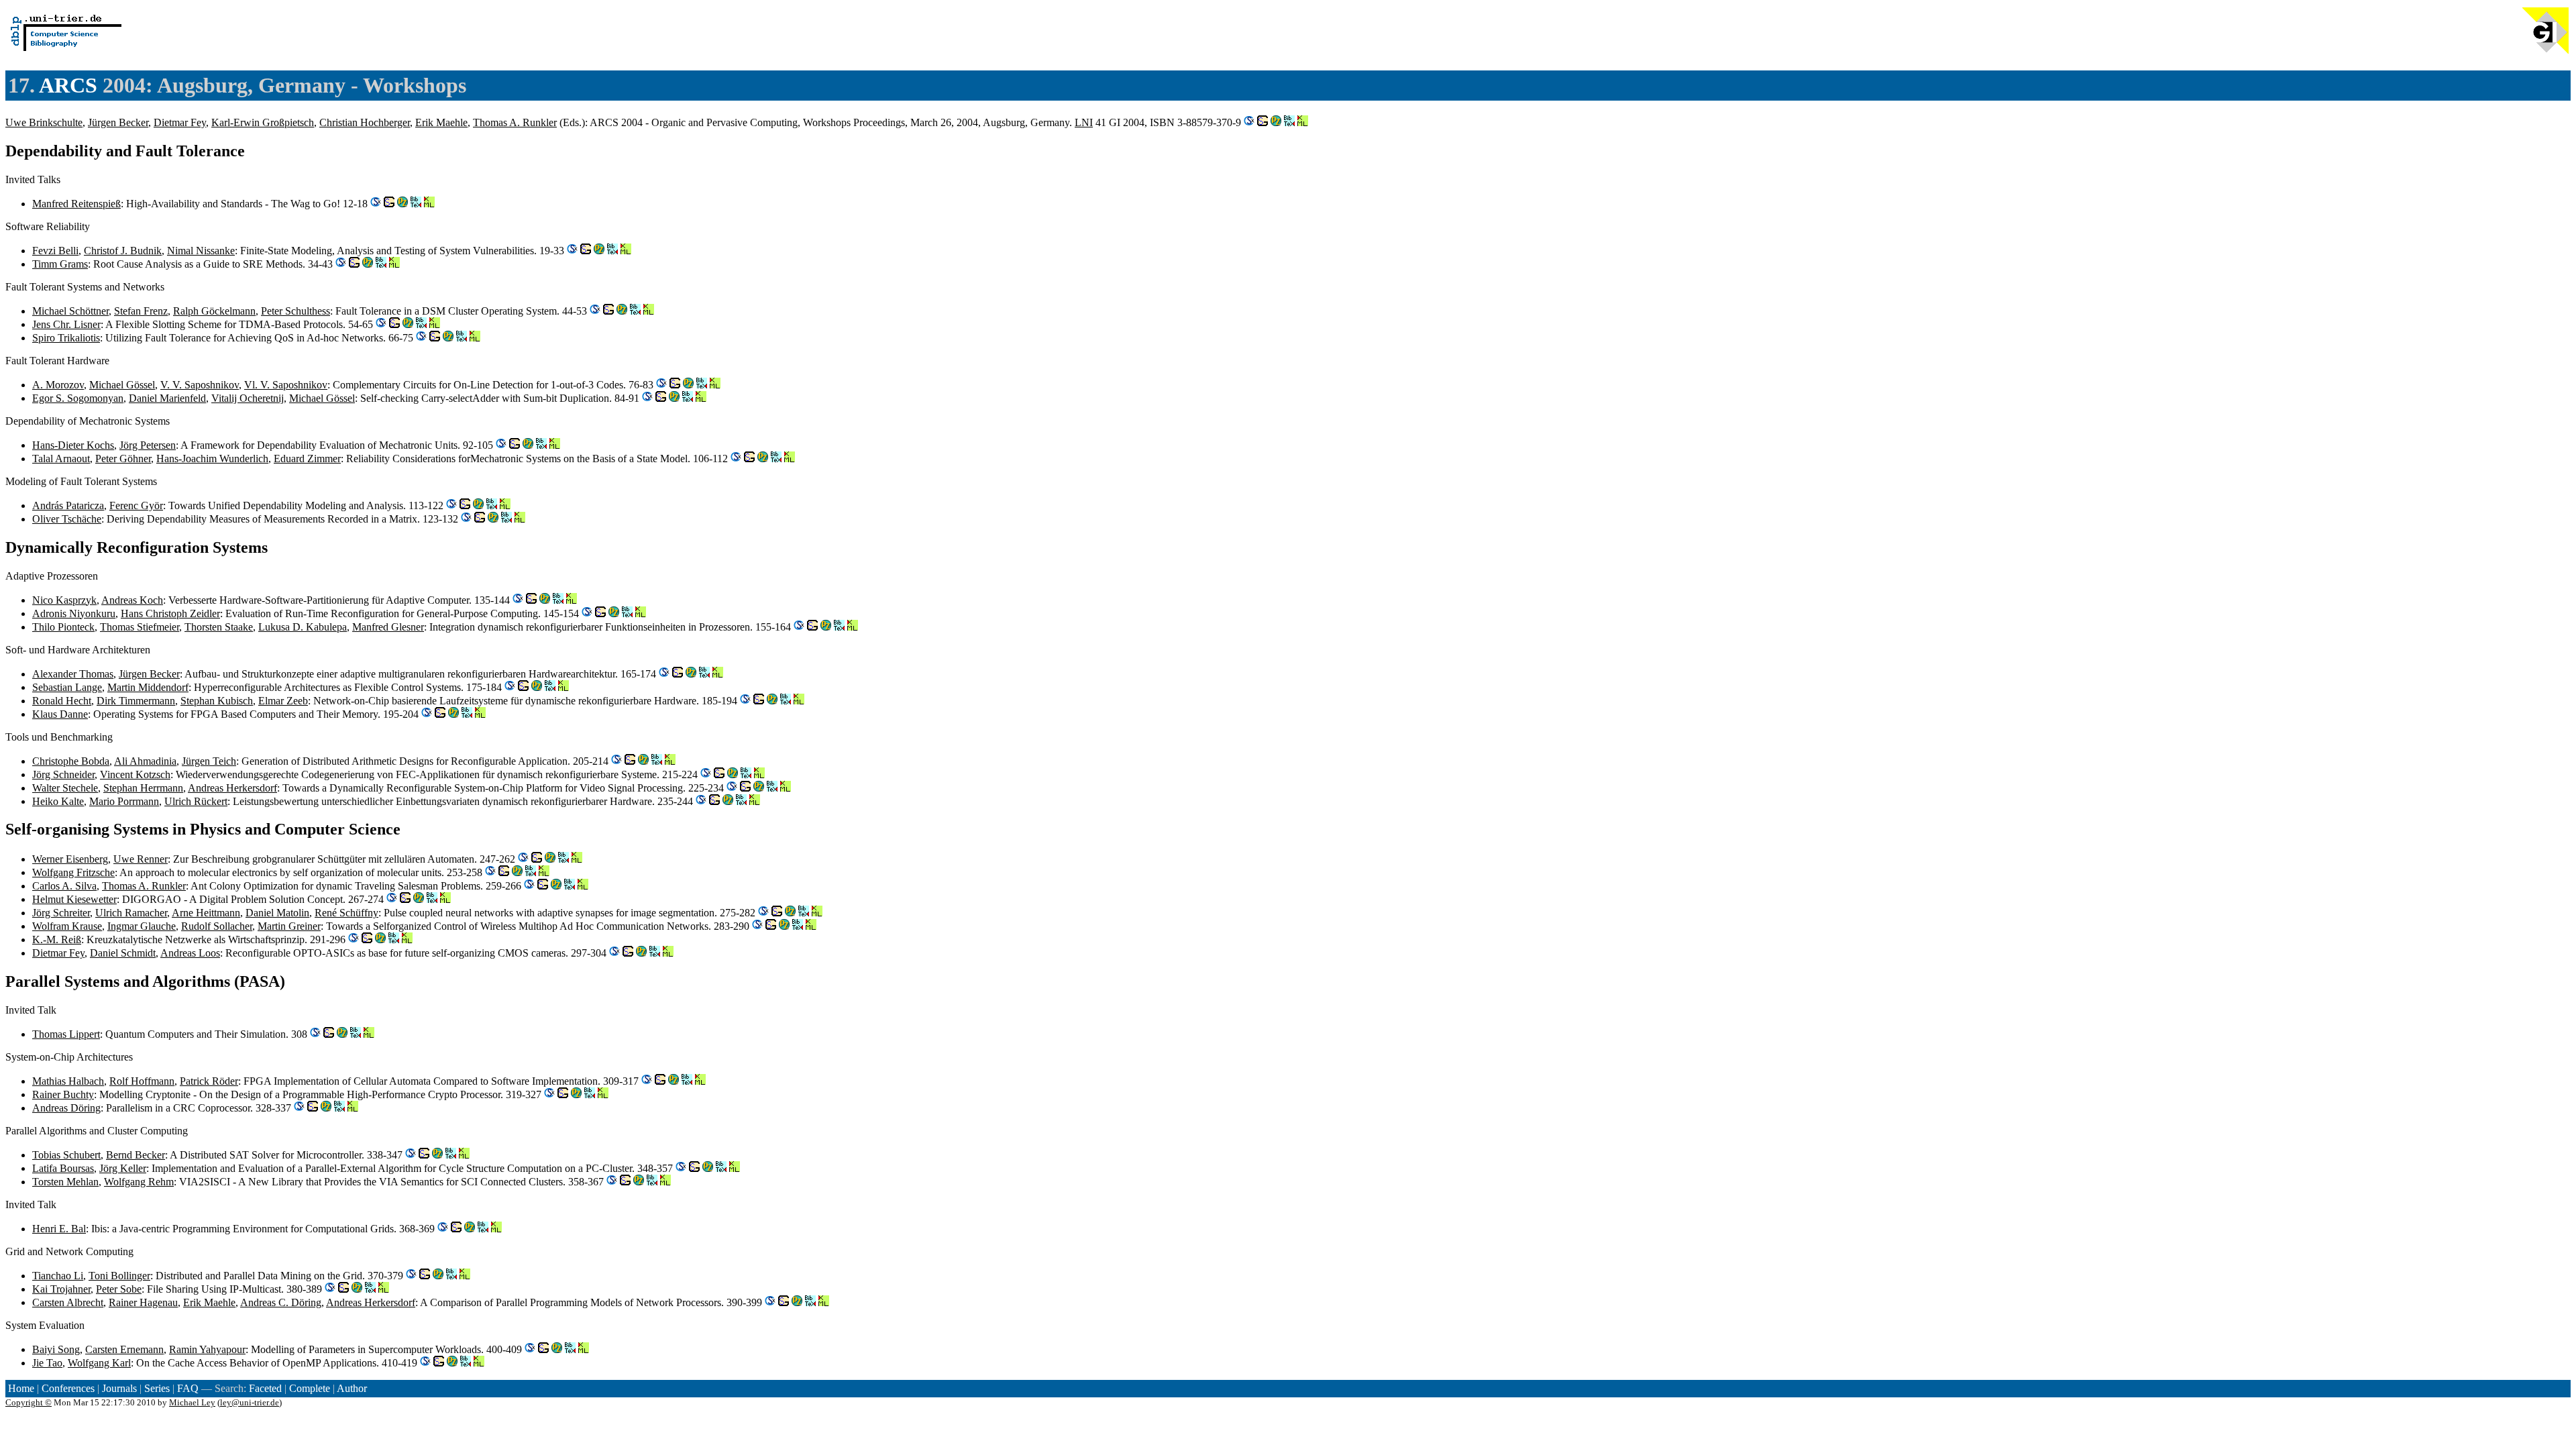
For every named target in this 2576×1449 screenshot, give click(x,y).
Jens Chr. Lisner (66, 324)
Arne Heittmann (206, 913)
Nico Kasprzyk (64, 600)
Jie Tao (47, 1363)
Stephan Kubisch (217, 701)
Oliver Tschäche (67, 519)
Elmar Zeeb (283, 701)
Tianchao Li (58, 1276)
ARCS (68, 85)
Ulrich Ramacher (131, 913)
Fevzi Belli (55, 251)
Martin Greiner (289, 926)
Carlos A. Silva (64, 886)
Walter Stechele (65, 788)
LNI (1084, 122)
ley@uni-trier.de (250, 1402)
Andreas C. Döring (281, 1302)
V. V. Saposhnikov (200, 385)
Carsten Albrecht (68, 1302)
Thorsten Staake (219, 627)
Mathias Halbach (68, 1081)
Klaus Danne (60, 714)
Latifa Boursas (63, 1168)
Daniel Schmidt (123, 953)
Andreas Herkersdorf (232, 788)
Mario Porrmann (124, 801)
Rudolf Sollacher (217, 926)
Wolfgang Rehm (139, 1182)
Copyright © (29, 1402)
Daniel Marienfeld (167, 398)
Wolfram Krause (67, 926)
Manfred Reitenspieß (76, 204)
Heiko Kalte (58, 801)
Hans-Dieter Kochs (73, 445)
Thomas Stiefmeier (140, 627)
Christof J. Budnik (123, 251)
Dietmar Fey (180, 122)
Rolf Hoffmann (142, 1081)
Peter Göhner (123, 459)
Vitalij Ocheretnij (248, 398)
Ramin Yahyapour (207, 1349)
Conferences (68, 1388)
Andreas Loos (190, 953)
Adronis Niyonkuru (74, 613)
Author (352, 1388)
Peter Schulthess (296, 311)
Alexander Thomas (73, 674)
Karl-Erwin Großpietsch (263, 122)
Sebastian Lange (67, 687)
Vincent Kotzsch (135, 774)
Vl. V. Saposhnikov (286, 385)
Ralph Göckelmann (214, 311)
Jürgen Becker (118, 122)
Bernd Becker (136, 1155)
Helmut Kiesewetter (74, 899)
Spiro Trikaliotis (66, 338)
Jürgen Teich (209, 761)
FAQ (188, 1388)
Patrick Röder (209, 1081)
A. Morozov (58, 385)
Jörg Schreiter (61, 913)
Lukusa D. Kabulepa (303, 627)
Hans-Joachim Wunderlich (212, 459)
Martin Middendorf (148, 687)
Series (157, 1388)
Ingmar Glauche (142, 926)
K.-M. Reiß (57, 940)
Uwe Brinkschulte (44, 122)
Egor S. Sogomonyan (78, 398)
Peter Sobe (119, 1289)
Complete (310, 1388)
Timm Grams (60, 264)
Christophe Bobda (71, 761)
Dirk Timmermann (136, 701)
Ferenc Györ (136, 505)
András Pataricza (68, 505)
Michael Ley (192, 1402)
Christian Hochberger (365, 122)
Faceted (265, 1388)
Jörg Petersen (148, 445)
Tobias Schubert (66, 1155)
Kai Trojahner (61, 1289)
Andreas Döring (66, 1108)
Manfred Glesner (388, 627)
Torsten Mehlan (65, 1182)
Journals (119, 1388)
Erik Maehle (441, 122)
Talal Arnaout (61, 459)
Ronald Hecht (62, 701)
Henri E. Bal (59, 1229)
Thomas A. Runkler (515, 122)
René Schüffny (346, 913)
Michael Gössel (122, 385)
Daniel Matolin (277, 913)
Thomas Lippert (66, 1034)
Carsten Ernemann (124, 1349)
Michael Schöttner (70, 311)
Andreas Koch (132, 600)
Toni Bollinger (119, 1276)
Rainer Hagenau (143, 1302)
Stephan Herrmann (143, 788)
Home (21, 1388)
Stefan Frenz (141, 311)
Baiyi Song (56, 1349)
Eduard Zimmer (307, 459)
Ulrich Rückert (196, 801)
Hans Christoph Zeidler (170, 613)
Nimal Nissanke (201, 251)
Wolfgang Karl (99, 1363)
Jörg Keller (123, 1168)
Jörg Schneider (63, 774)
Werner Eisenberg (70, 859)
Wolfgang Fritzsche (73, 872)
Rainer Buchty (63, 1094)
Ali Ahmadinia (145, 761)
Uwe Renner (141, 859)
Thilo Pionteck (63, 627)
